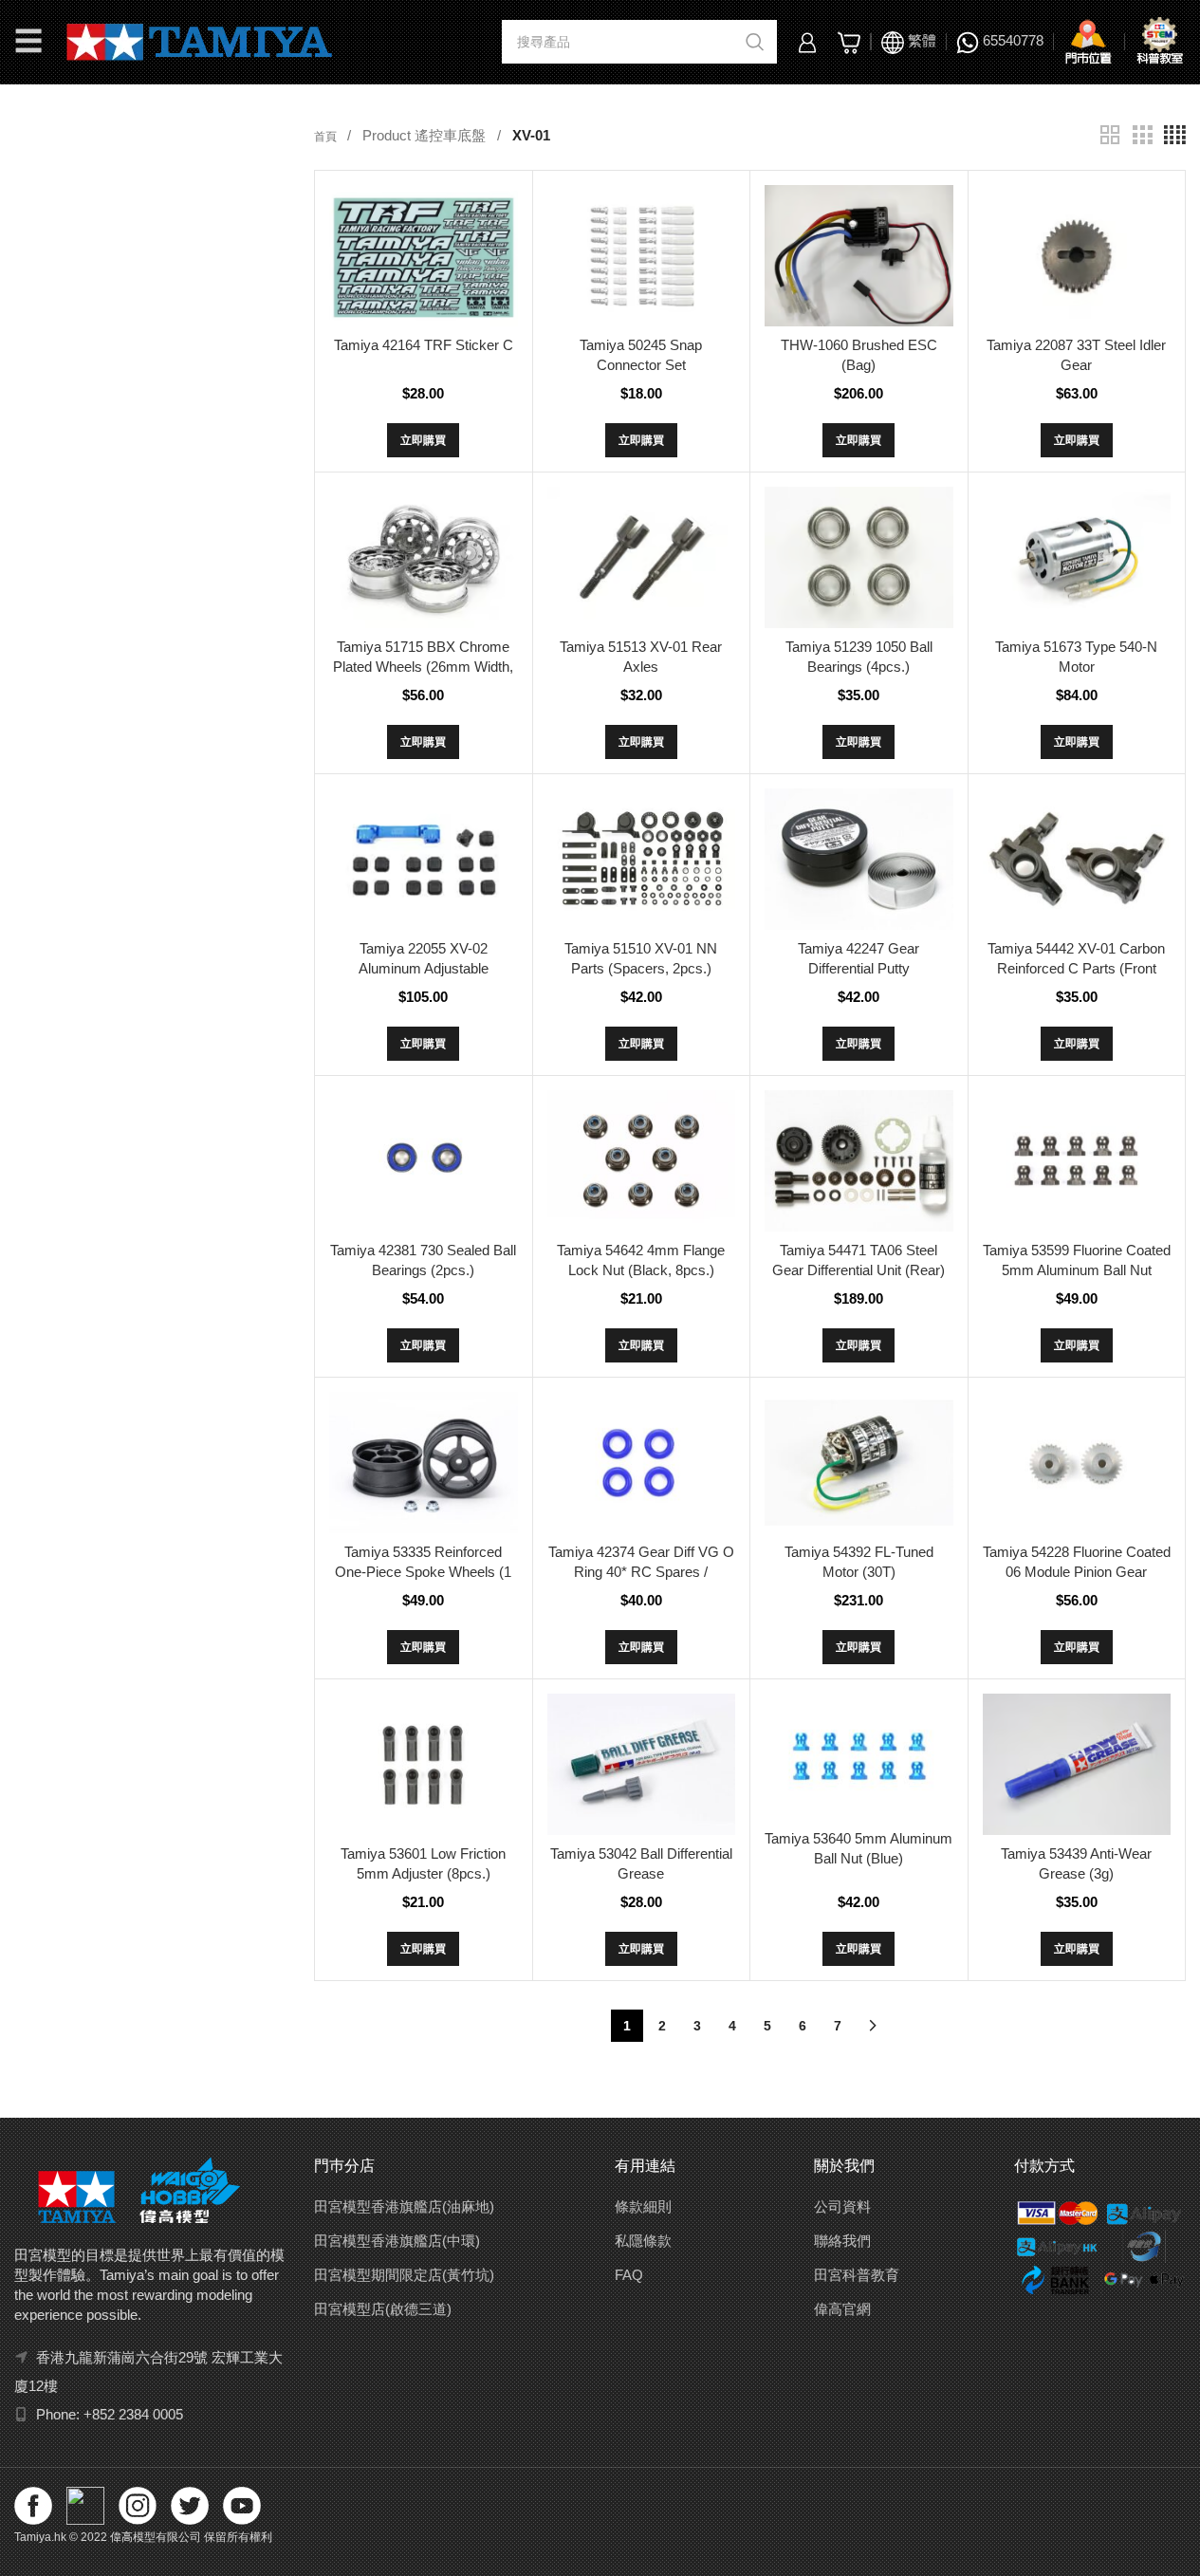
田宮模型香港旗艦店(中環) (397, 2241)
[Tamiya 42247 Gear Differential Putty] (858, 859)
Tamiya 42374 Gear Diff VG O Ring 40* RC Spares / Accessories (641, 1572)
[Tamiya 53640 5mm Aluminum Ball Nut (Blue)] (858, 1756)
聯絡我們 (842, 2241)
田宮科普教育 (857, 2275)
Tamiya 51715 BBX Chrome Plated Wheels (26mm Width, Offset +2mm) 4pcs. (423, 667)
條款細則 (643, 2206)
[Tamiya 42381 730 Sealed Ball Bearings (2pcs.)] (423, 1161)
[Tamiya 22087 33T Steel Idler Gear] (1077, 256)
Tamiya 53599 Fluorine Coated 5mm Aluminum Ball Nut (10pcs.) (1077, 1270)
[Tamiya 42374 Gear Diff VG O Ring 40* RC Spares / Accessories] (641, 1463)
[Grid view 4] (1175, 135)
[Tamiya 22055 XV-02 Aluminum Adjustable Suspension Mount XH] (423, 859)
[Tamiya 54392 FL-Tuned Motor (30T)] (858, 1463)
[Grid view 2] (1110, 135)
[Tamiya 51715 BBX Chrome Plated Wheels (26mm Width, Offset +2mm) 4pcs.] (423, 557)
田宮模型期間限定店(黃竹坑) (404, 2275)
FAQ (629, 2275)
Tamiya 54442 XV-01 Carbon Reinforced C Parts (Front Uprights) (1076, 968)
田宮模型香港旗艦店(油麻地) (404, 2206)
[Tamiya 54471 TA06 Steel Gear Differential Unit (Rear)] (858, 1161)
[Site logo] (200, 40)
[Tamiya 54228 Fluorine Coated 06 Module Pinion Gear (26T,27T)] (1077, 1463)
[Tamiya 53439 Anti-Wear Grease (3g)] (1077, 1764)
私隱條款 (643, 2241)
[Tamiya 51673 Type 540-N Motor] (1077, 557)
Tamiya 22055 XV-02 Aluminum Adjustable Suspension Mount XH (424, 968)
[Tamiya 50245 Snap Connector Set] (641, 256)
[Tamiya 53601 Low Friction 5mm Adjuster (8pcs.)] (423, 1764)
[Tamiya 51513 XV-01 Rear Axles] (641, 557)
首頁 (327, 137)
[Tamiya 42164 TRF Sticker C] (423, 256)
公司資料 (842, 2206)
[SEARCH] (755, 42)
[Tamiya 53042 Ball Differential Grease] (641, 1764)
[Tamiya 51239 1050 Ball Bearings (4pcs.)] (858, 557)
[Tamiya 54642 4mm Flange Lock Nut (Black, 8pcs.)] (641, 1161)
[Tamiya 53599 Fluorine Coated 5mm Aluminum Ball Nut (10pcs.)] (1077, 1161)
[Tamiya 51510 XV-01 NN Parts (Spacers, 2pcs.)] (641, 859)
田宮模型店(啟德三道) (383, 2309)
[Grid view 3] (1142, 135)
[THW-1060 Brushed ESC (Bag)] (858, 256)
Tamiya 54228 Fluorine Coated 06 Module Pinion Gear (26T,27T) (1077, 1572)
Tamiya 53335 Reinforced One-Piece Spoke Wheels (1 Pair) (423, 1572)
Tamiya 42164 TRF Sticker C (424, 345)
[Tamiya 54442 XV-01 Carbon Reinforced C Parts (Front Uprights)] (1077, 859)
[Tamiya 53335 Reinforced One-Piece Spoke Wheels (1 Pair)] (423, 1463)
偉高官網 (842, 2309)
